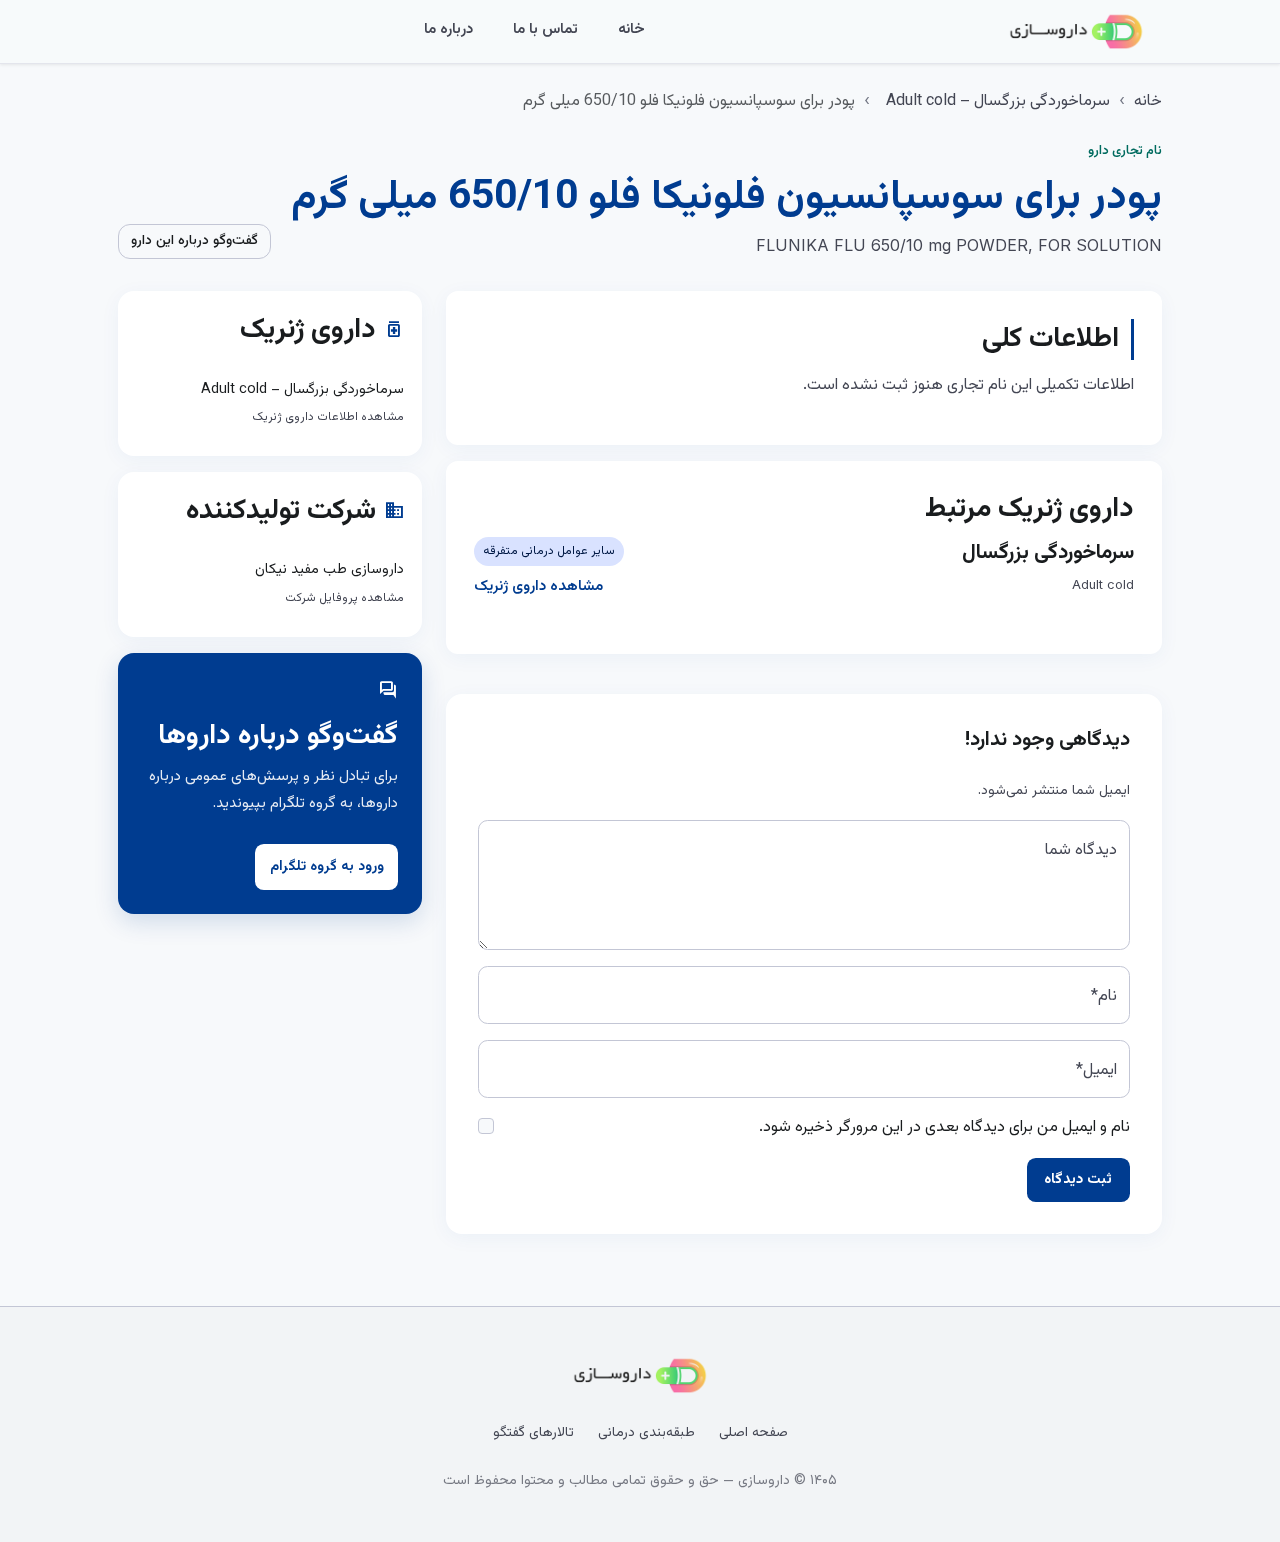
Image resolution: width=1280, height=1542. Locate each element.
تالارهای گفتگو (533, 1433)
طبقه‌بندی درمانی (646, 1433)
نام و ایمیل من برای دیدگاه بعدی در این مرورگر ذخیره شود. (944, 1127)
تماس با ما (545, 29)
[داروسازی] (1076, 32)
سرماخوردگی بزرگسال (1048, 553)
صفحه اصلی (753, 1433)
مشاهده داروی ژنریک (538, 586)
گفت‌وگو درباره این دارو (194, 241)
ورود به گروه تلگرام (327, 867)
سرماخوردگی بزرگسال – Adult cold (998, 101)
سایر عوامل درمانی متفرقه (549, 551)
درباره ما (448, 29)
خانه (631, 29)
